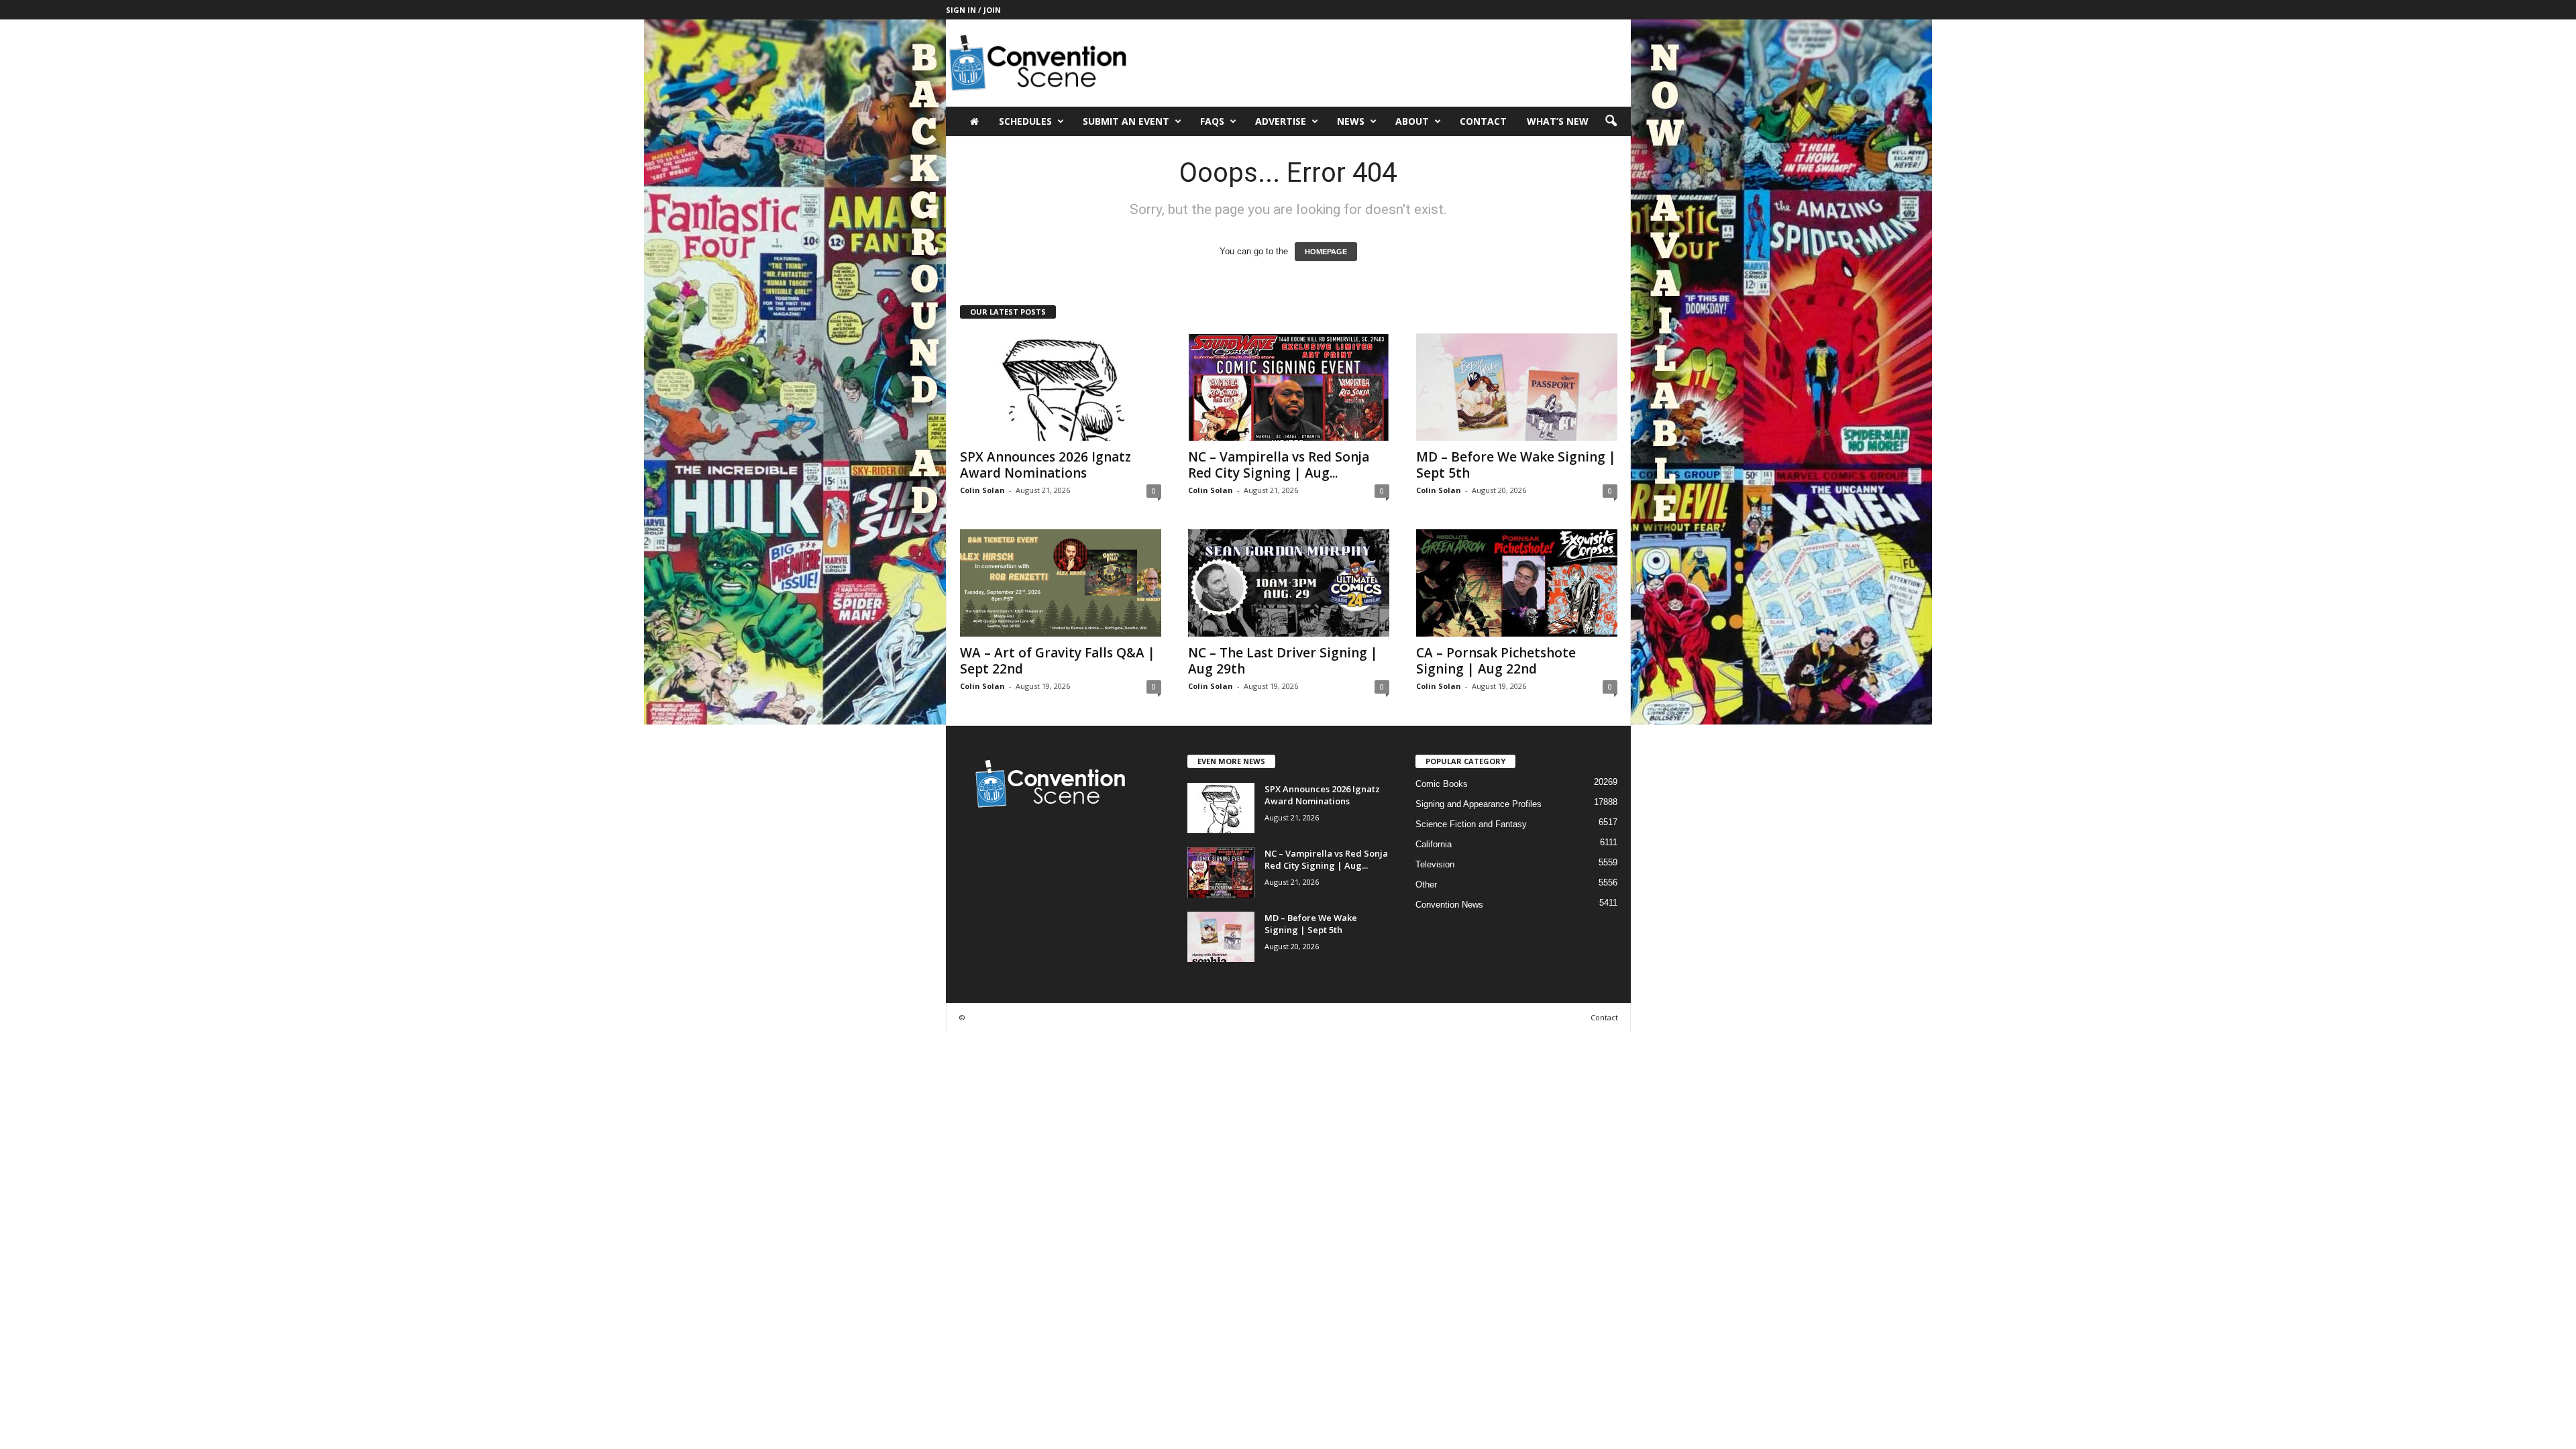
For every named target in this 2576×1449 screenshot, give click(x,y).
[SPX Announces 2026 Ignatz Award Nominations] (1061, 387)
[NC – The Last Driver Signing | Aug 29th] (1289, 583)
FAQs (1212, 121)
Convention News (1449, 905)
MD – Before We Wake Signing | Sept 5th (1516, 465)
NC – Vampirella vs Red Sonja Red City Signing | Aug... (1279, 465)
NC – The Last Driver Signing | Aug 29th (1283, 661)
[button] (1611, 121)
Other (1426, 884)
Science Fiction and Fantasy (1471, 824)
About (1412, 121)
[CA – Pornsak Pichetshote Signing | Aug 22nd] (1517, 583)
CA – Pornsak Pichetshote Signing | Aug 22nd (1496, 661)
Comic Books (1442, 784)
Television (1435, 864)
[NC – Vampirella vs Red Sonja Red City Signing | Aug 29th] (1289, 387)
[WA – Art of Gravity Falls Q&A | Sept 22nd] (1061, 583)
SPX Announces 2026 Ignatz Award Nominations (1045, 465)
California (1434, 844)
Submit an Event (1126, 121)
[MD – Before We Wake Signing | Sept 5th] (1517, 387)
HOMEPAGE (1326, 252)
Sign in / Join (973, 10)
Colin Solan (982, 490)
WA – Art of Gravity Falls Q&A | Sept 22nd (1058, 661)
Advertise (1281, 121)
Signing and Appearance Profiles (1479, 804)
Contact (1483, 121)
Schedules (1025, 121)
